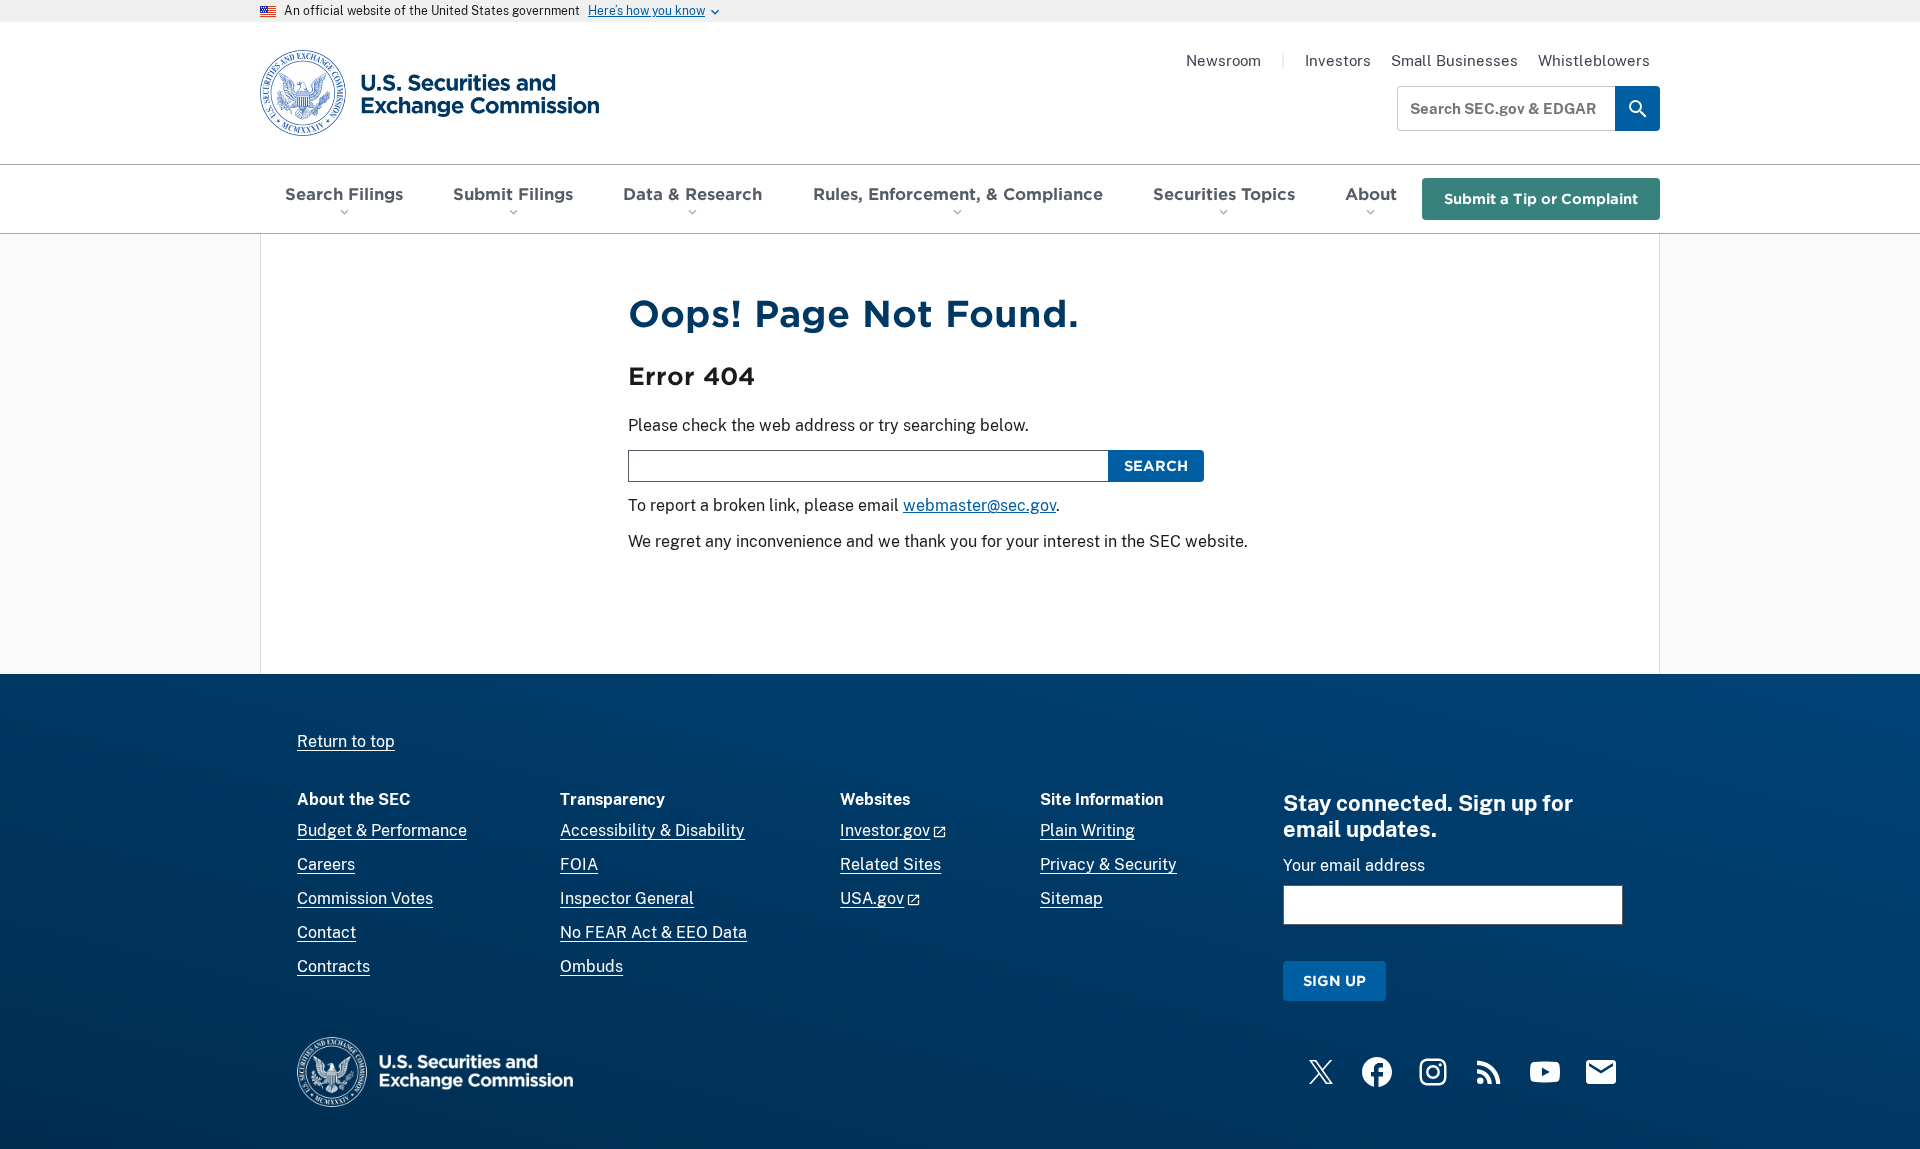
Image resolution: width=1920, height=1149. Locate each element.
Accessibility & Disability (652, 830)
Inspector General (627, 898)
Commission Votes (365, 898)
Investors (1338, 60)
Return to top (346, 741)
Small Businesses (1454, 60)
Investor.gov (885, 830)
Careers (326, 864)
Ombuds (591, 966)
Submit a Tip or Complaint (1541, 198)
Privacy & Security (1108, 864)
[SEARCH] (1637, 108)
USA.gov (872, 898)
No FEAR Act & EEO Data (653, 932)
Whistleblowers (1594, 60)
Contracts (333, 966)
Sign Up (1334, 980)
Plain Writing (1087, 830)
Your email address (1354, 865)
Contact (326, 932)
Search (1156, 465)
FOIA (579, 864)
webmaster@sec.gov (979, 505)
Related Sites (890, 864)
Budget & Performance (382, 830)
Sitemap (1071, 898)
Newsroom (1223, 60)
